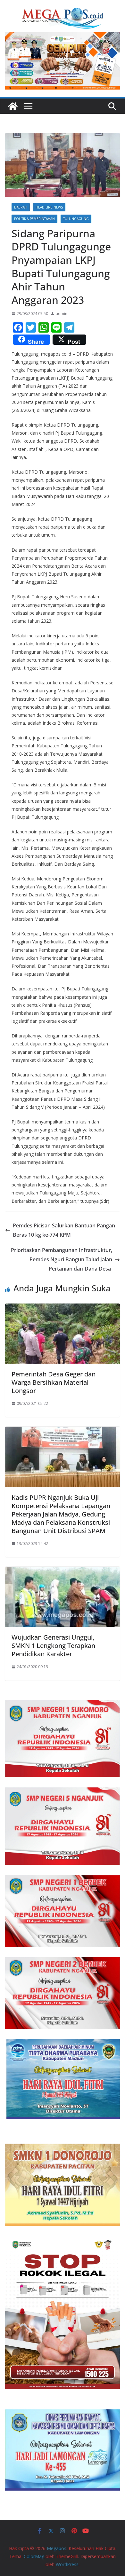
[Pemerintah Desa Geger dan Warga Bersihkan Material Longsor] (63, 1308)
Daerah (21, 207)
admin (62, 314)
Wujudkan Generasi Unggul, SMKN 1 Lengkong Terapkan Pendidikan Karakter (53, 1646)
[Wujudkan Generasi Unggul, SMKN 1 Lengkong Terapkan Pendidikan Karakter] (63, 1571)
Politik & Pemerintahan (34, 219)
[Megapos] (13, 106)
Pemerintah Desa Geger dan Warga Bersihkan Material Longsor (54, 1382)
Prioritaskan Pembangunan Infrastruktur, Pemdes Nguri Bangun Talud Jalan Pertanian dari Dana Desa (62, 1259)
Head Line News (49, 207)
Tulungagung (76, 219)
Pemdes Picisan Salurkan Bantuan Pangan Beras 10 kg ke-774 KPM (64, 1230)
